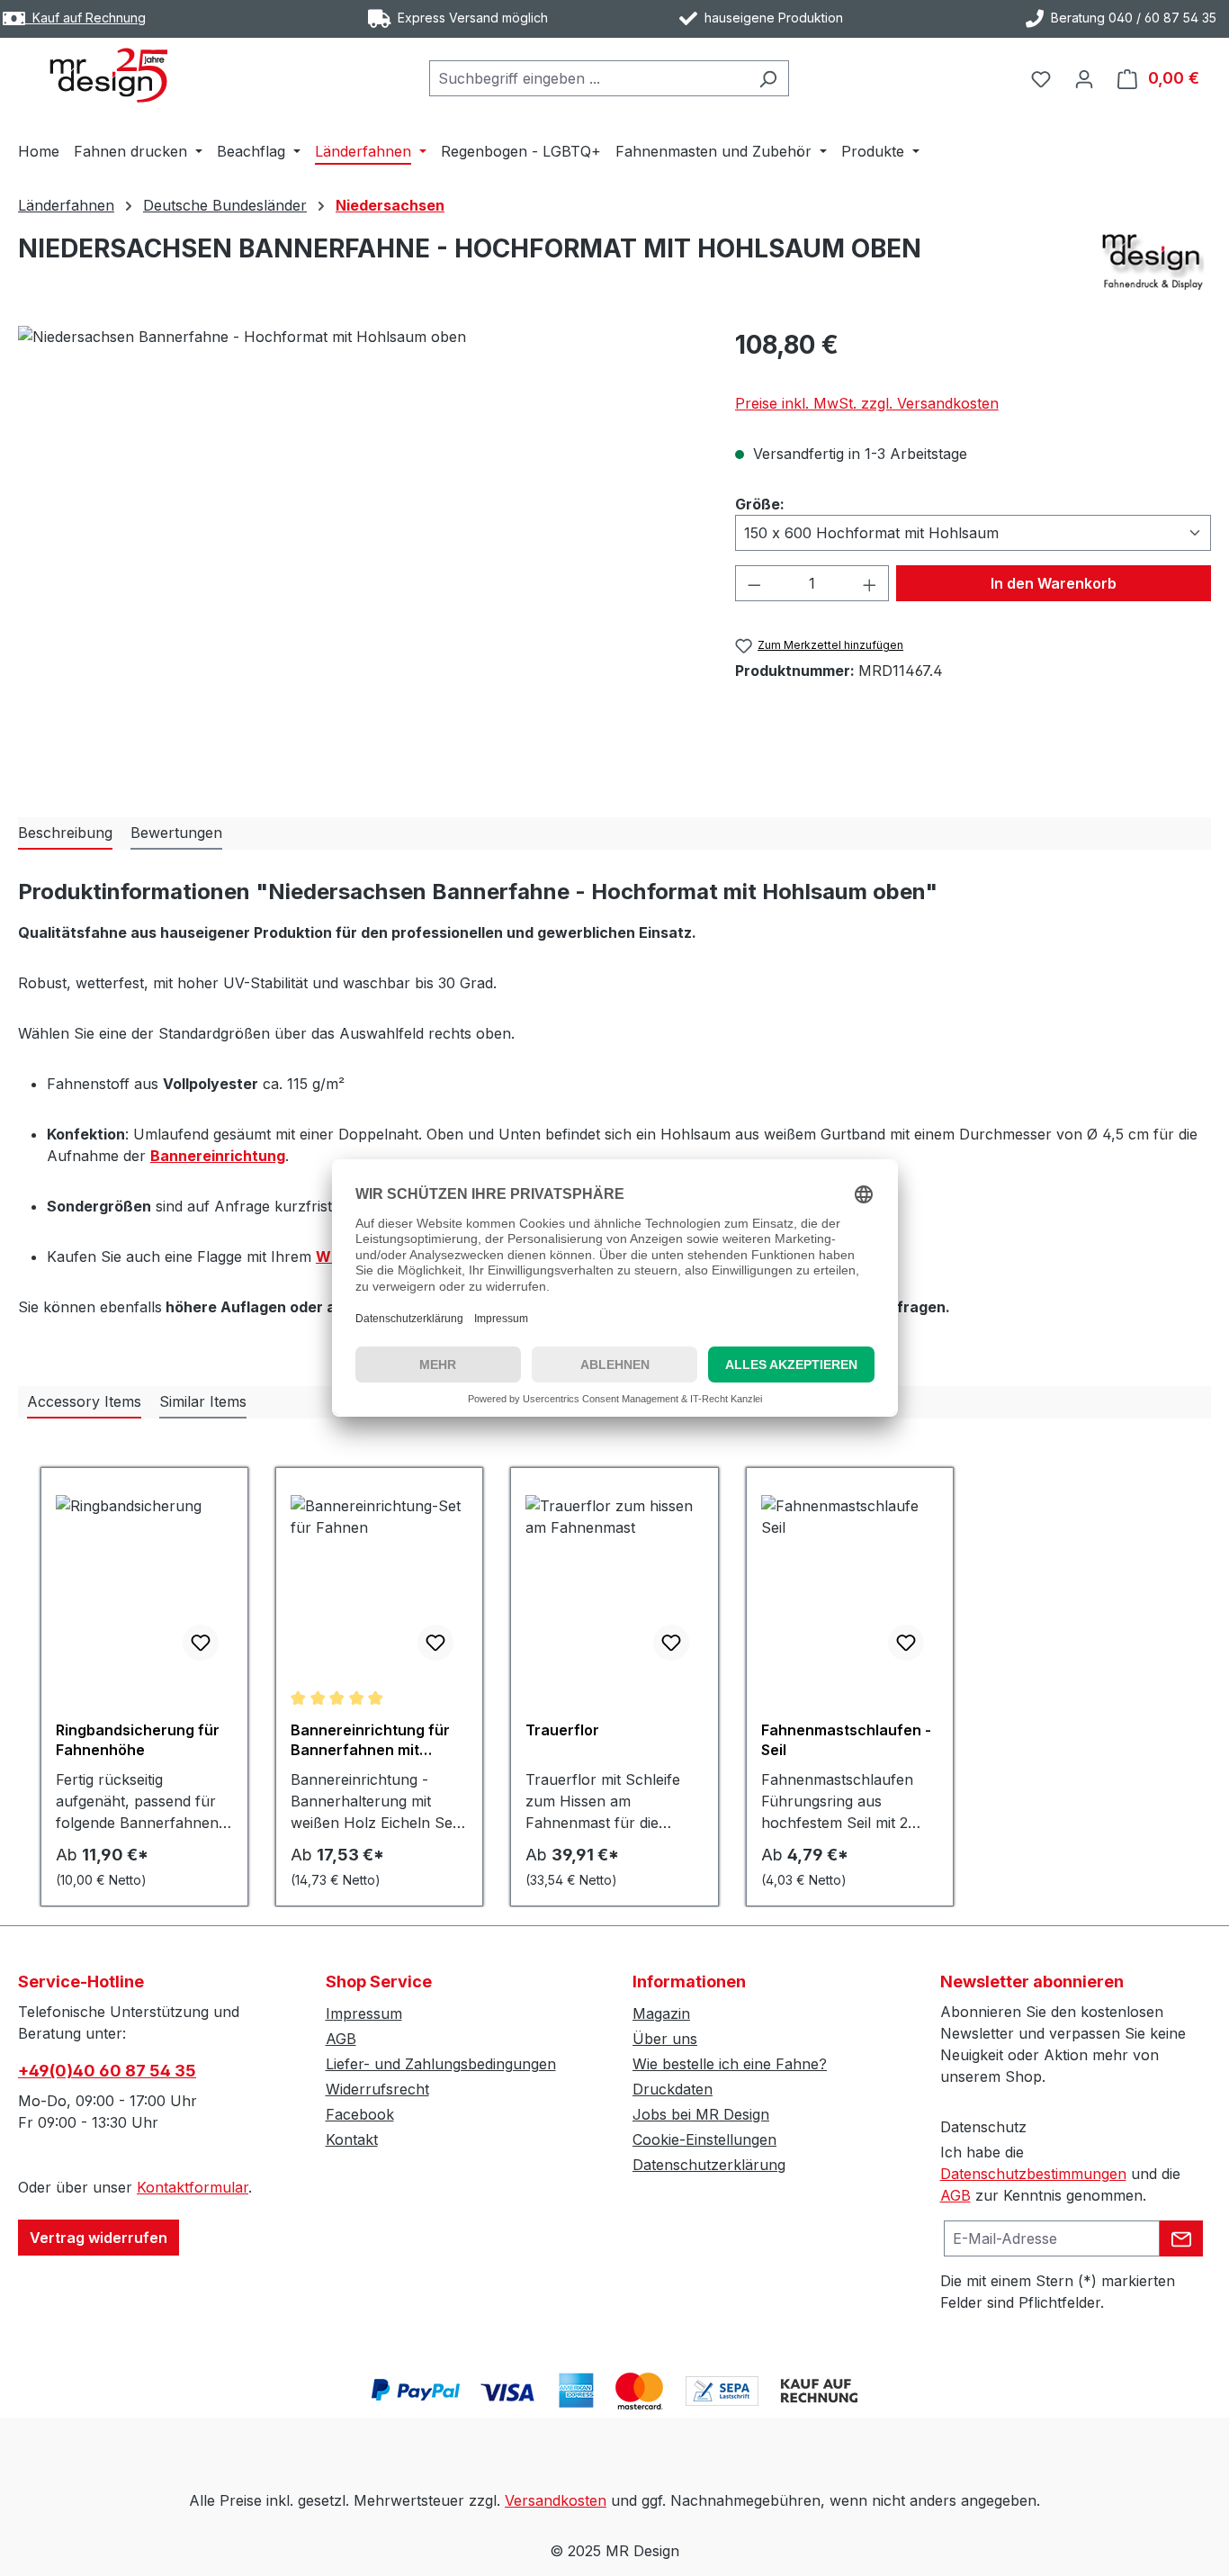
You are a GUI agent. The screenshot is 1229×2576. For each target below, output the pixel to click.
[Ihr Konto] (1084, 78)
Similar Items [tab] (203, 1401)
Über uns (665, 2039)
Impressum (364, 2013)
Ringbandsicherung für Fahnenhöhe (138, 1740)
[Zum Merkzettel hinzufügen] (201, 1643)
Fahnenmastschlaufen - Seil (846, 1740)
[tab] (65, 833)
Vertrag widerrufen (99, 2238)
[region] (359, 519)
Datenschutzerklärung (709, 2165)
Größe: (760, 504)
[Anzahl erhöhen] (870, 583)
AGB (341, 2039)
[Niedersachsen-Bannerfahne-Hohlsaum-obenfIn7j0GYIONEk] (358, 519)
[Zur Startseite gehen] (108, 75)
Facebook (360, 2114)
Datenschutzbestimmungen (1033, 2174)
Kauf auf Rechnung (85, 18)
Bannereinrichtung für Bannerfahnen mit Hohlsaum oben (370, 1740)
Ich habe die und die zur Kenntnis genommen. (1060, 2174)
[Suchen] (768, 78)
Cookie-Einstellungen (704, 2139)
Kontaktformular (193, 2187)
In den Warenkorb (1054, 583)
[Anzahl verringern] (754, 583)
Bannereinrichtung (218, 1156)
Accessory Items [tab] (84, 1401)
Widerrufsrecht (377, 2089)
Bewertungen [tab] (176, 833)
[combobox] (588, 78)
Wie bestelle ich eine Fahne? (730, 2064)
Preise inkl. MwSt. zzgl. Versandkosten (867, 403)
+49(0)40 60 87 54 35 (107, 2071)
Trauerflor (562, 1730)
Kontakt (352, 2139)
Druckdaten (673, 2089)
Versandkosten (556, 2500)
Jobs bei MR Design (701, 2114)
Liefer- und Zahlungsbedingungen (441, 2064)
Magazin (661, 2013)
